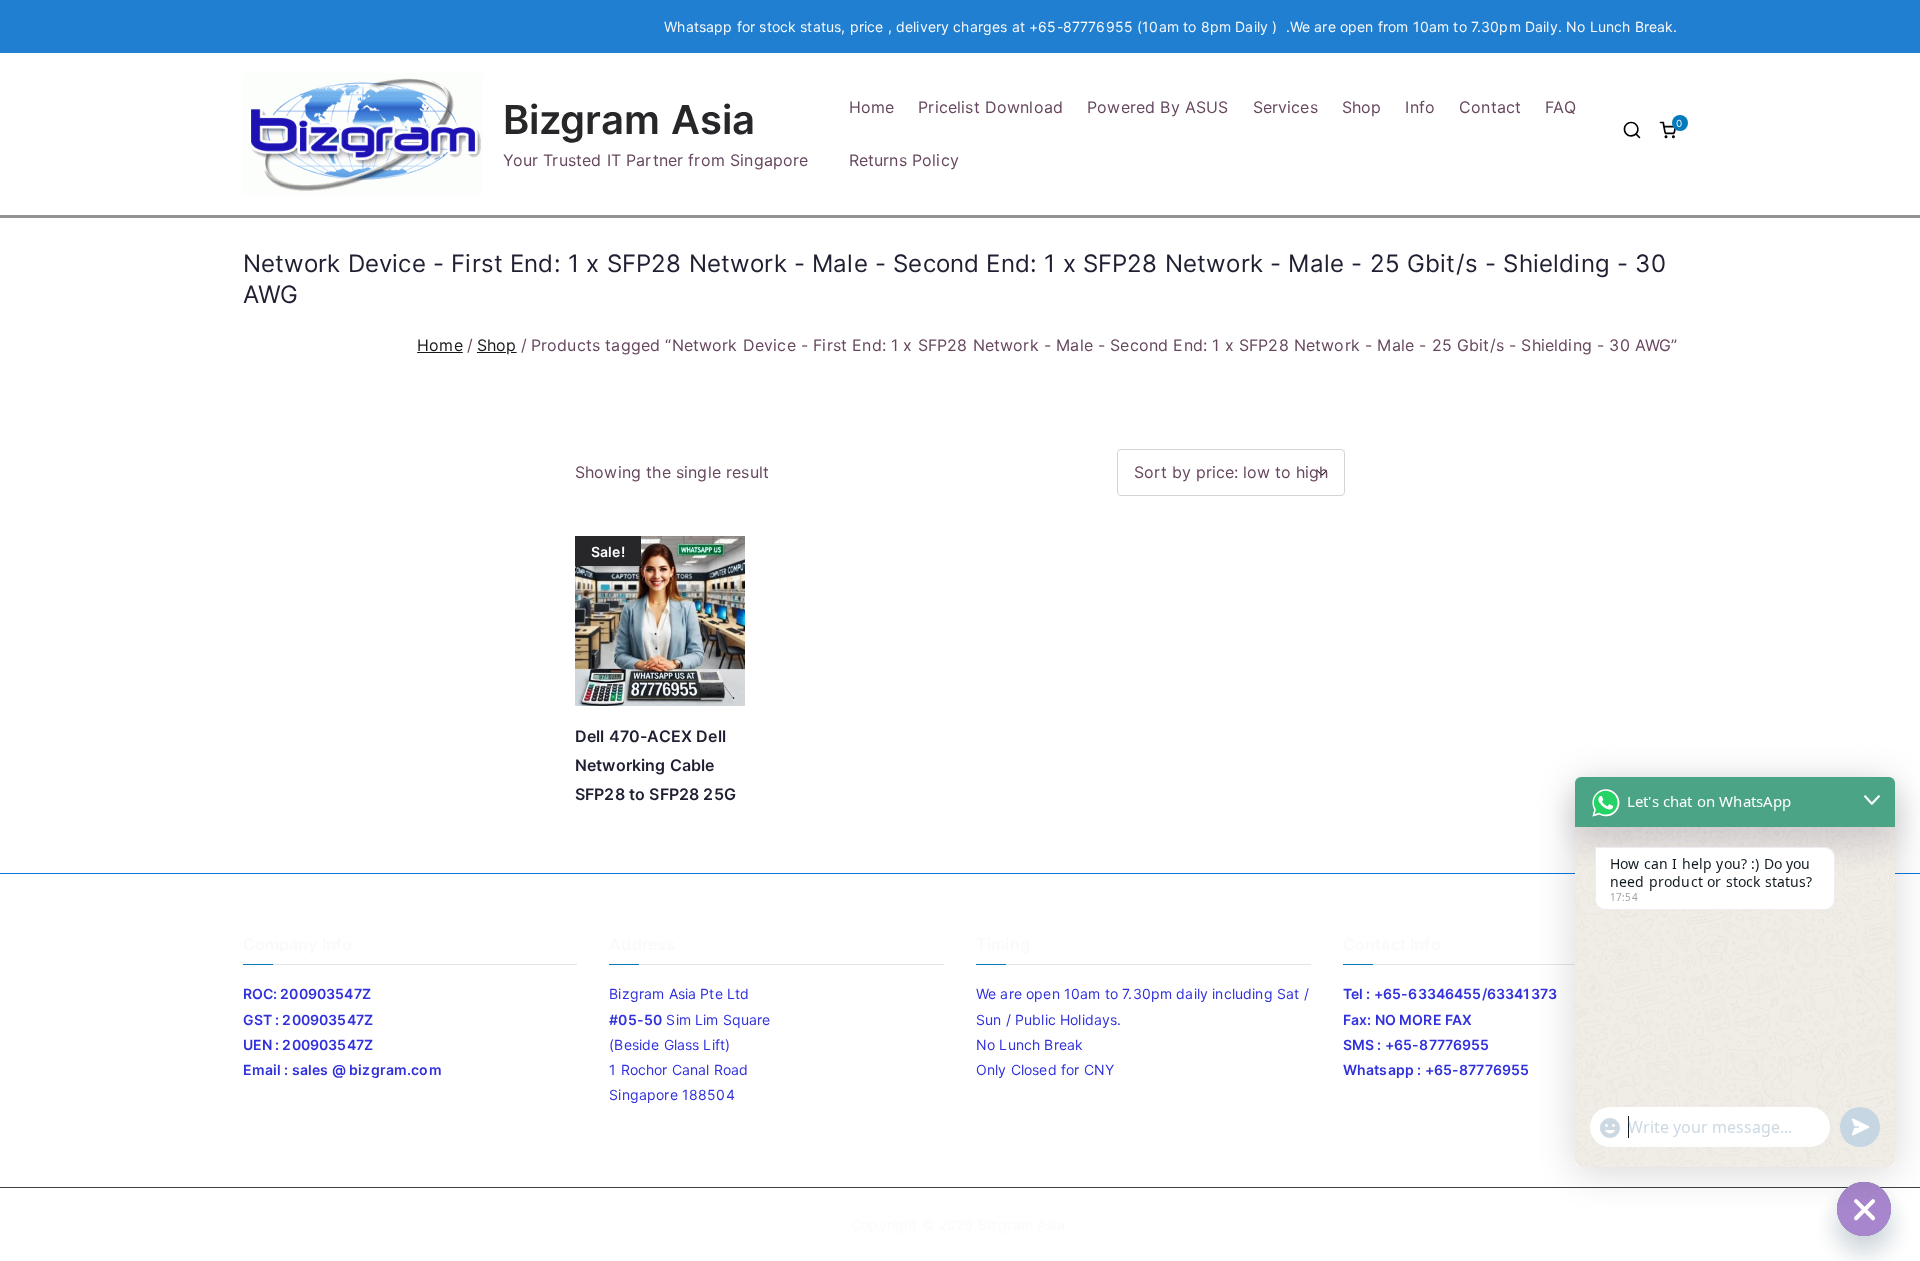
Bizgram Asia (629, 119)
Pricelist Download (990, 107)
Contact (1490, 107)
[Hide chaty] (1864, 1209)
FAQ (1560, 107)
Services (1285, 107)
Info (1420, 107)
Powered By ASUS (1157, 107)
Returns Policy (904, 160)
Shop (1362, 107)
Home (872, 107)
